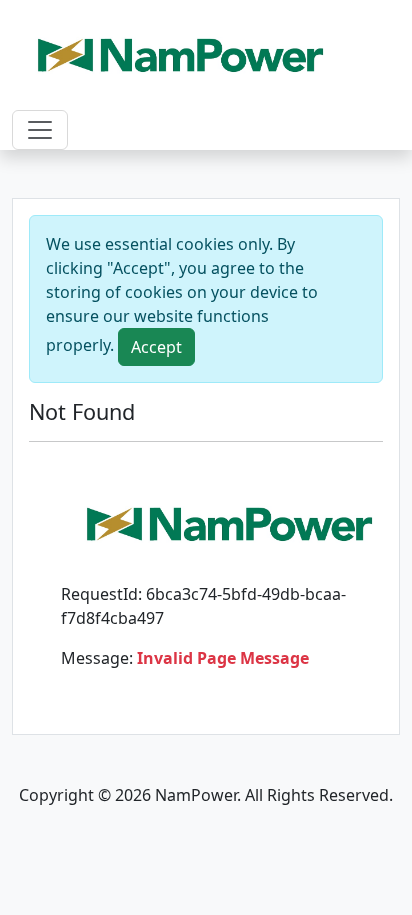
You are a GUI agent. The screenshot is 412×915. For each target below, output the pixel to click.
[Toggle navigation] (40, 130)
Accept (156, 347)
